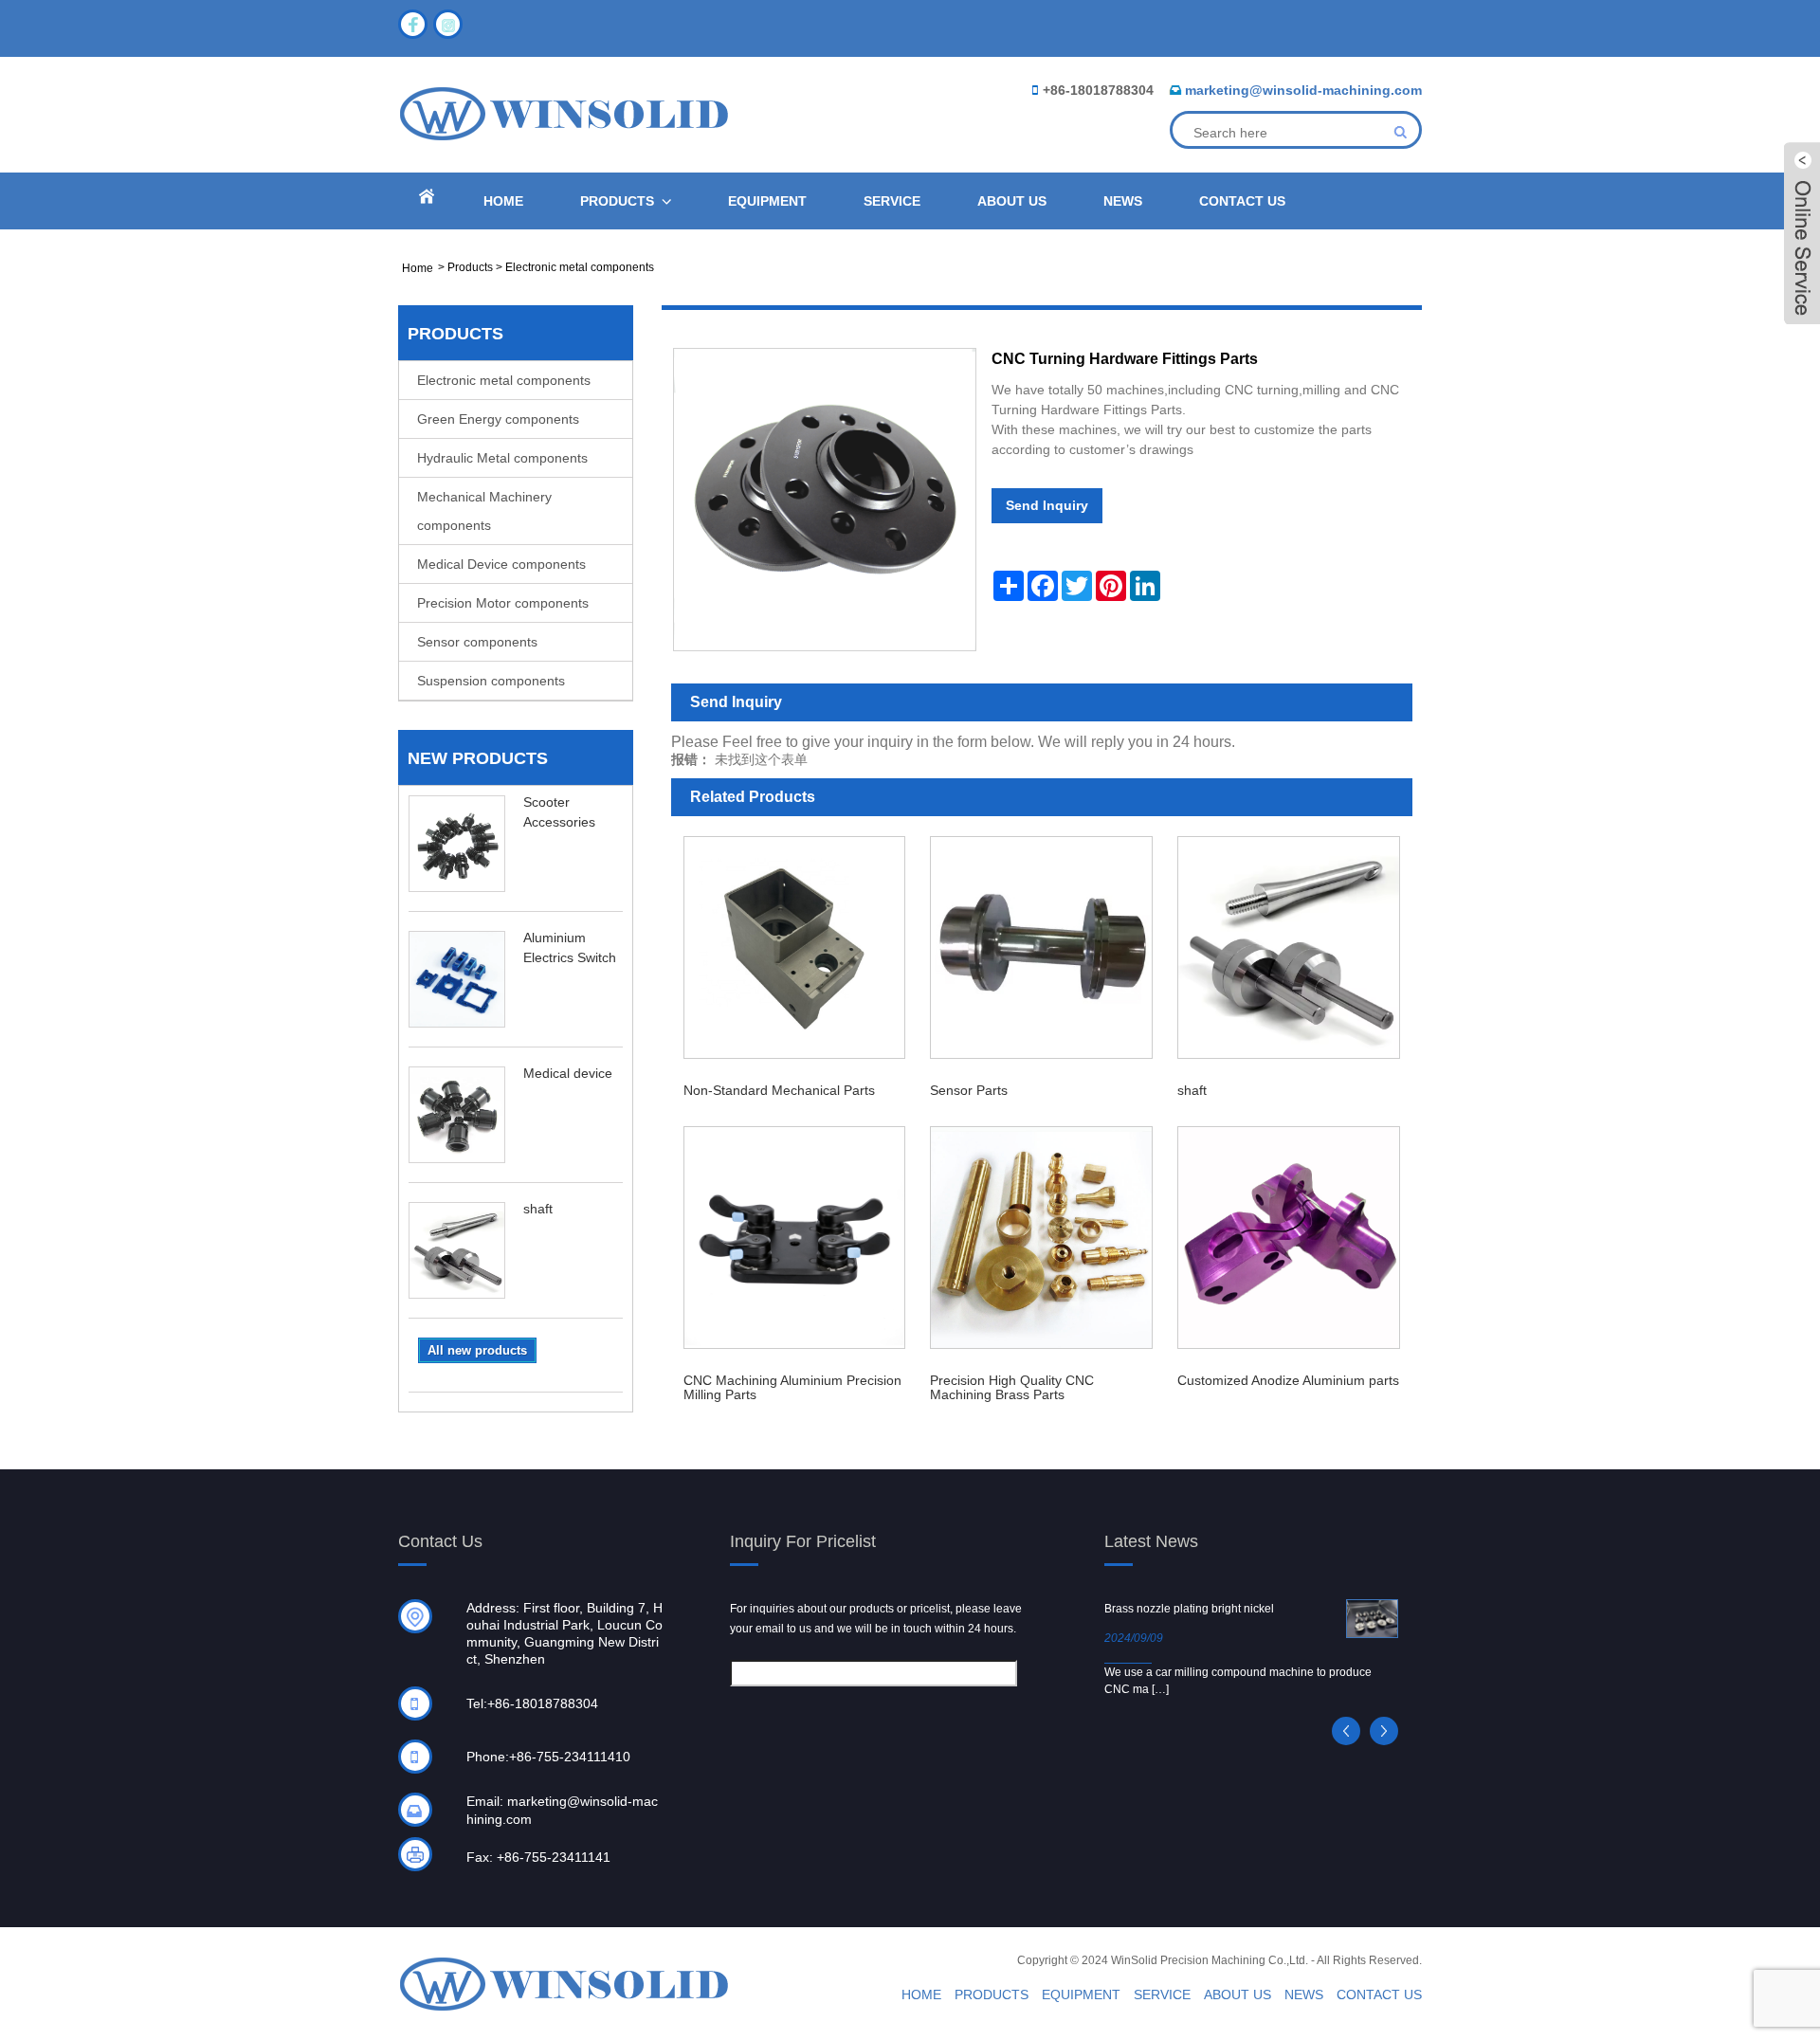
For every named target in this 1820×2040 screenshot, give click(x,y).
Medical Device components (501, 564)
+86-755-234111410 (570, 1757)
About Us (1012, 201)
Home (503, 201)
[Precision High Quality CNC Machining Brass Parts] (1041, 1238)
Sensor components (477, 642)
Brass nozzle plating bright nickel (1189, 1609)
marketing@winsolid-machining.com (1303, 90)
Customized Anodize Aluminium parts (1288, 1380)
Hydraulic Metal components (502, 458)
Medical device (568, 1073)
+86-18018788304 (1098, 90)
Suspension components (491, 681)
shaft (538, 1209)
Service (892, 201)
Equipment (767, 201)
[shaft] (1289, 947)
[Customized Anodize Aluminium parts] (1289, 1238)
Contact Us (1242, 201)
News (1123, 201)
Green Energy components (498, 419)
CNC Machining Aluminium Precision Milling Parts (792, 1387)
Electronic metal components (580, 267)
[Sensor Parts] (1041, 947)
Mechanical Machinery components (484, 511)
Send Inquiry (1047, 505)
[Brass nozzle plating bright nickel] (1372, 1618)
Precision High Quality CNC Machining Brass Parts (1012, 1387)
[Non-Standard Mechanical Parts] (795, 947)
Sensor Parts (969, 1090)
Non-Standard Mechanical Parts (779, 1090)
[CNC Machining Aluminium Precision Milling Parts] (795, 1238)
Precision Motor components (503, 603)
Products (617, 201)
